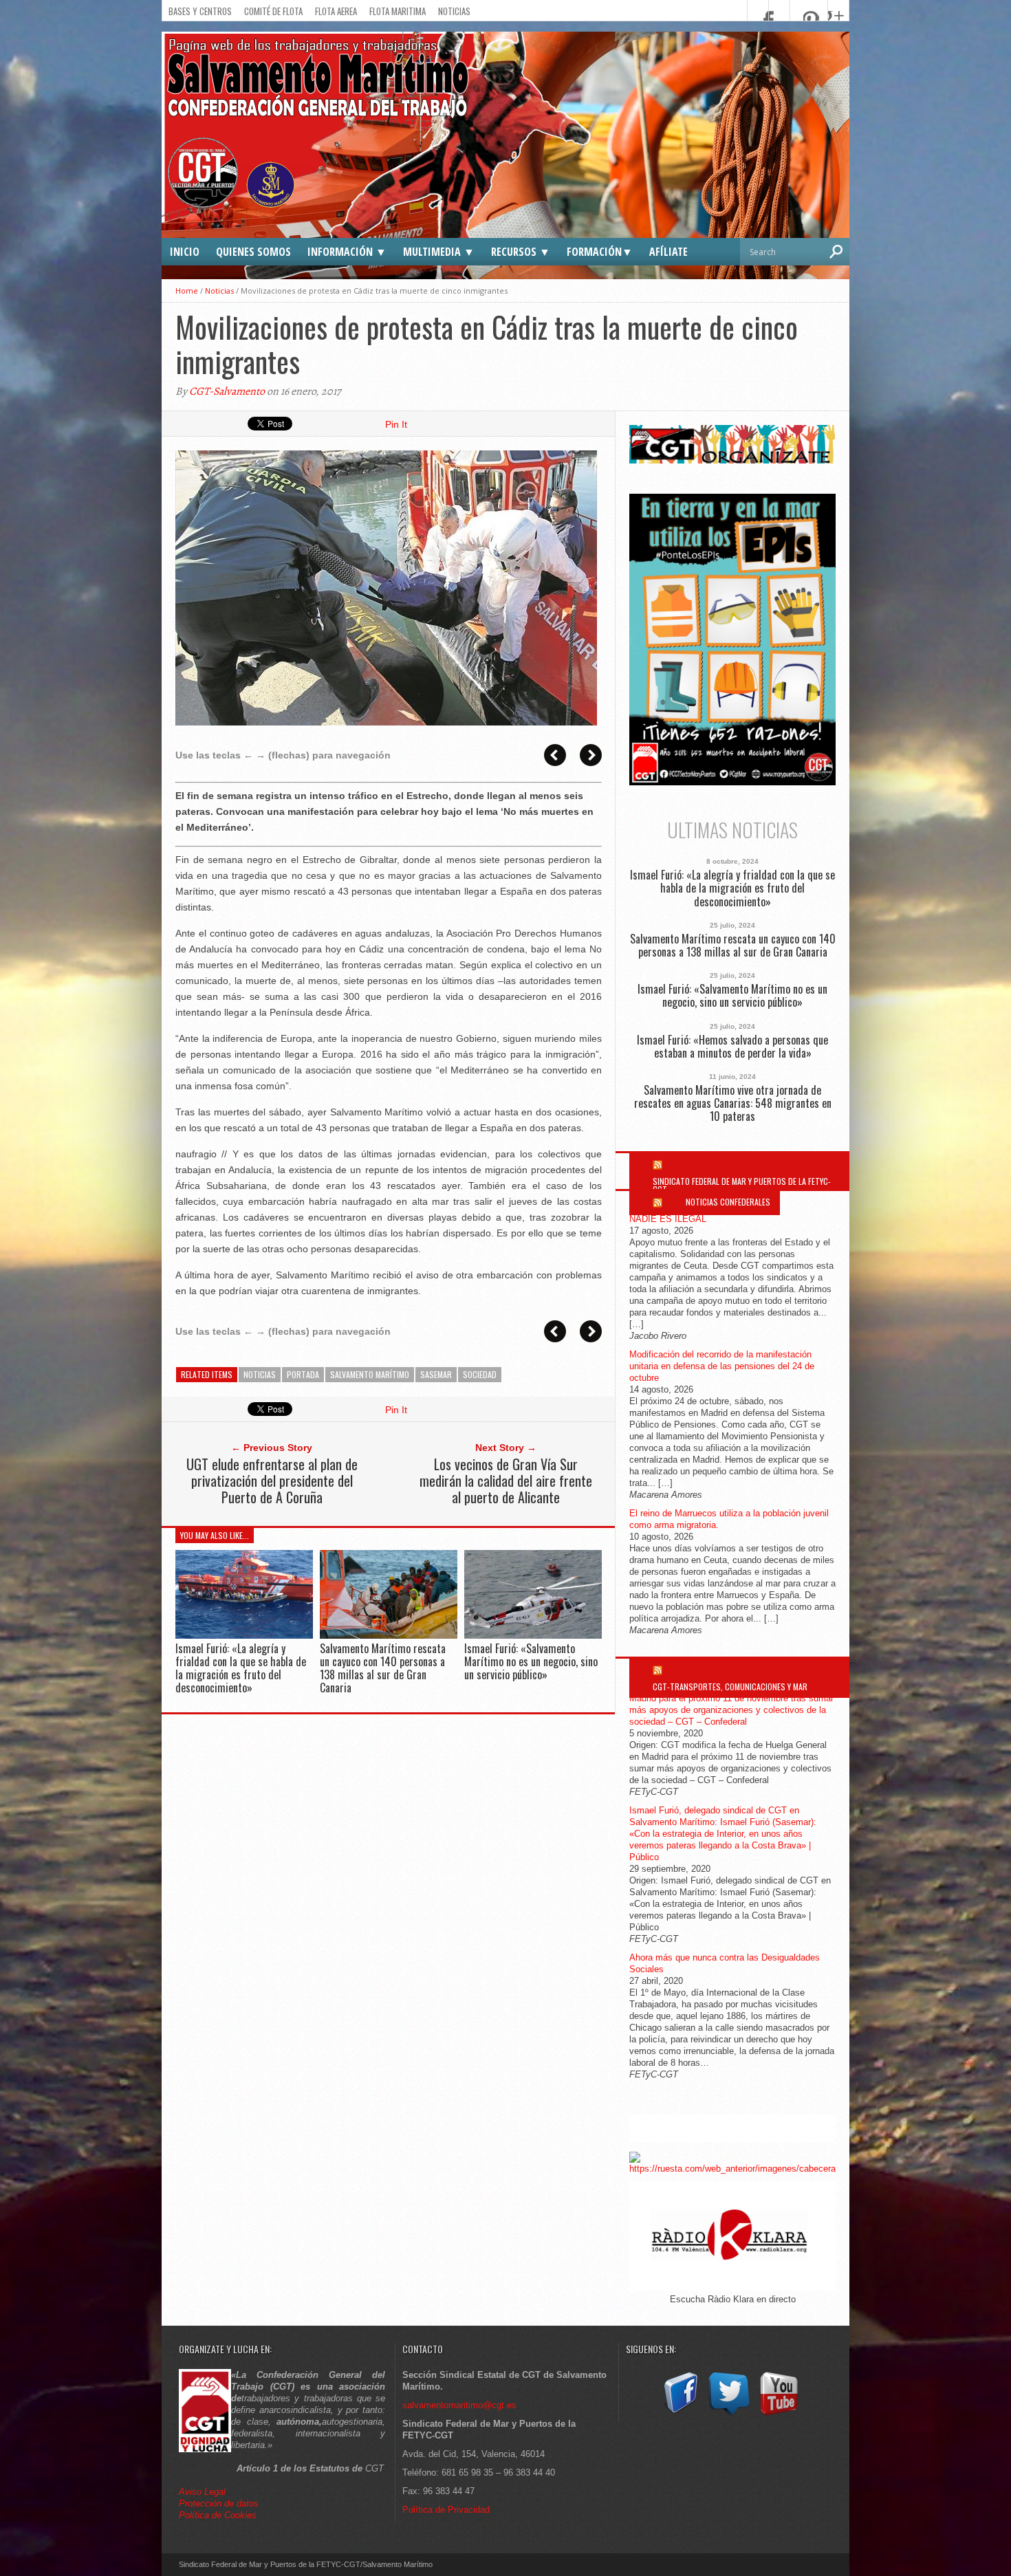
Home (187, 291)
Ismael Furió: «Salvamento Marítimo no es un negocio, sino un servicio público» (531, 1661)
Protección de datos (219, 2503)
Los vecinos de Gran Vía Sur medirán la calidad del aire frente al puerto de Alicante (506, 1481)
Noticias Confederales (728, 1202)
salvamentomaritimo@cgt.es (459, 2405)
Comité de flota (273, 11)
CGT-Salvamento (227, 391)
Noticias (454, 11)
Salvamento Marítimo (370, 1374)
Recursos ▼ (521, 252)
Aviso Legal (204, 2492)
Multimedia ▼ (439, 252)
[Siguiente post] (591, 755)
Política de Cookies (218, 2515)
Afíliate (668, 252)
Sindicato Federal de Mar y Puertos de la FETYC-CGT (742, 1185)
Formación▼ (600, 252)
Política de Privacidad (446, 2510)
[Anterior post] (555, 755)
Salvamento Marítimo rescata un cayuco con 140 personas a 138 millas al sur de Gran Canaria (383, 1668)
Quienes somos (253, 252)
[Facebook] (680, 2415)
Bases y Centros (200, 11)
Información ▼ (347, 252)
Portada (303, 1374)
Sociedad (480, 1374)
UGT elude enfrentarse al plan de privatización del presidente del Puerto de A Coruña (272, 1481)
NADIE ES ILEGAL (668, 1219)
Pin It (396, 424)
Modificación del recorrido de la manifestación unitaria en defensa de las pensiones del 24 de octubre (722, 1366)
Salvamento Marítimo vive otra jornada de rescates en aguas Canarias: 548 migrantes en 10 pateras (733, 1104)
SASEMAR (436, 1374)
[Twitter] (729, 2415)
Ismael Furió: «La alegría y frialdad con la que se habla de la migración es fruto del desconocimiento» (241, 1668)
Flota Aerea (336, 11)
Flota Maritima (398, 11)
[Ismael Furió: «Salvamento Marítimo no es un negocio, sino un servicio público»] (533, 1635)
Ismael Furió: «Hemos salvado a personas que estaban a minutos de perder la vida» (732, 1047)
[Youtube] (779, 2415)
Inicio (185, 252)
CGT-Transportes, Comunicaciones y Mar (730, 1687)
